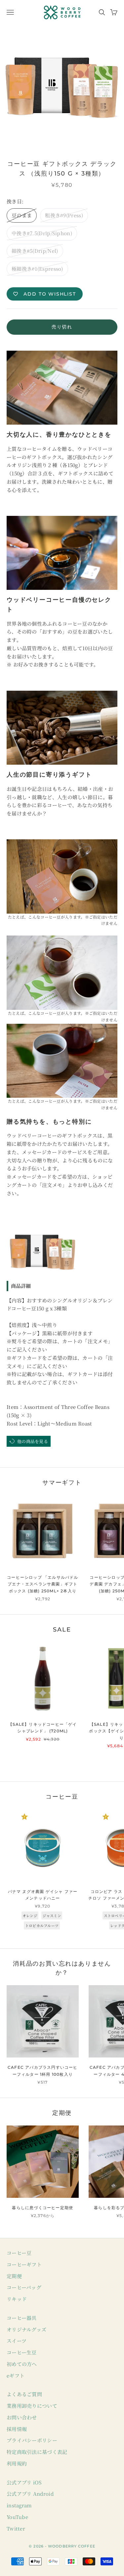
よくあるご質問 (24, 2394)
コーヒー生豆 (22, 2352)
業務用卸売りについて (32, 2406)
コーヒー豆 (19, 2253)
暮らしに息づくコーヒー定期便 (42, 2208)
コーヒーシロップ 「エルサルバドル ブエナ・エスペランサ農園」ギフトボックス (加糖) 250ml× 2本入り (42, 1584)
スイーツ (17, 2341)
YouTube (17, 2517)
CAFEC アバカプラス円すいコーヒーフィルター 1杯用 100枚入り (43, 2071)
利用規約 (17, 2463)
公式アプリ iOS (24, 2482)
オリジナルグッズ (26, 2329)
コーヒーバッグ (24, 2287)
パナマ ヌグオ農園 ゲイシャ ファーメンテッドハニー (43, 1895)
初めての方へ (22, 2364)
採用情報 (17, 2429)
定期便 (14, 2276)
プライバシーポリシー (32, 2440)
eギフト (16, 2375)
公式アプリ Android (30, 2494)
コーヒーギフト (24, 2264)
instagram (19, 2505)
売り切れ (62, 327)
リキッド (17, 2299)
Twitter (16, 2528)
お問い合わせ (22, 2417)
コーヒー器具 (22, 2318)
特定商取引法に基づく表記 (37, 2452)
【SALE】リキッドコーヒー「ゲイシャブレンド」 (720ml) (42, 1728)
